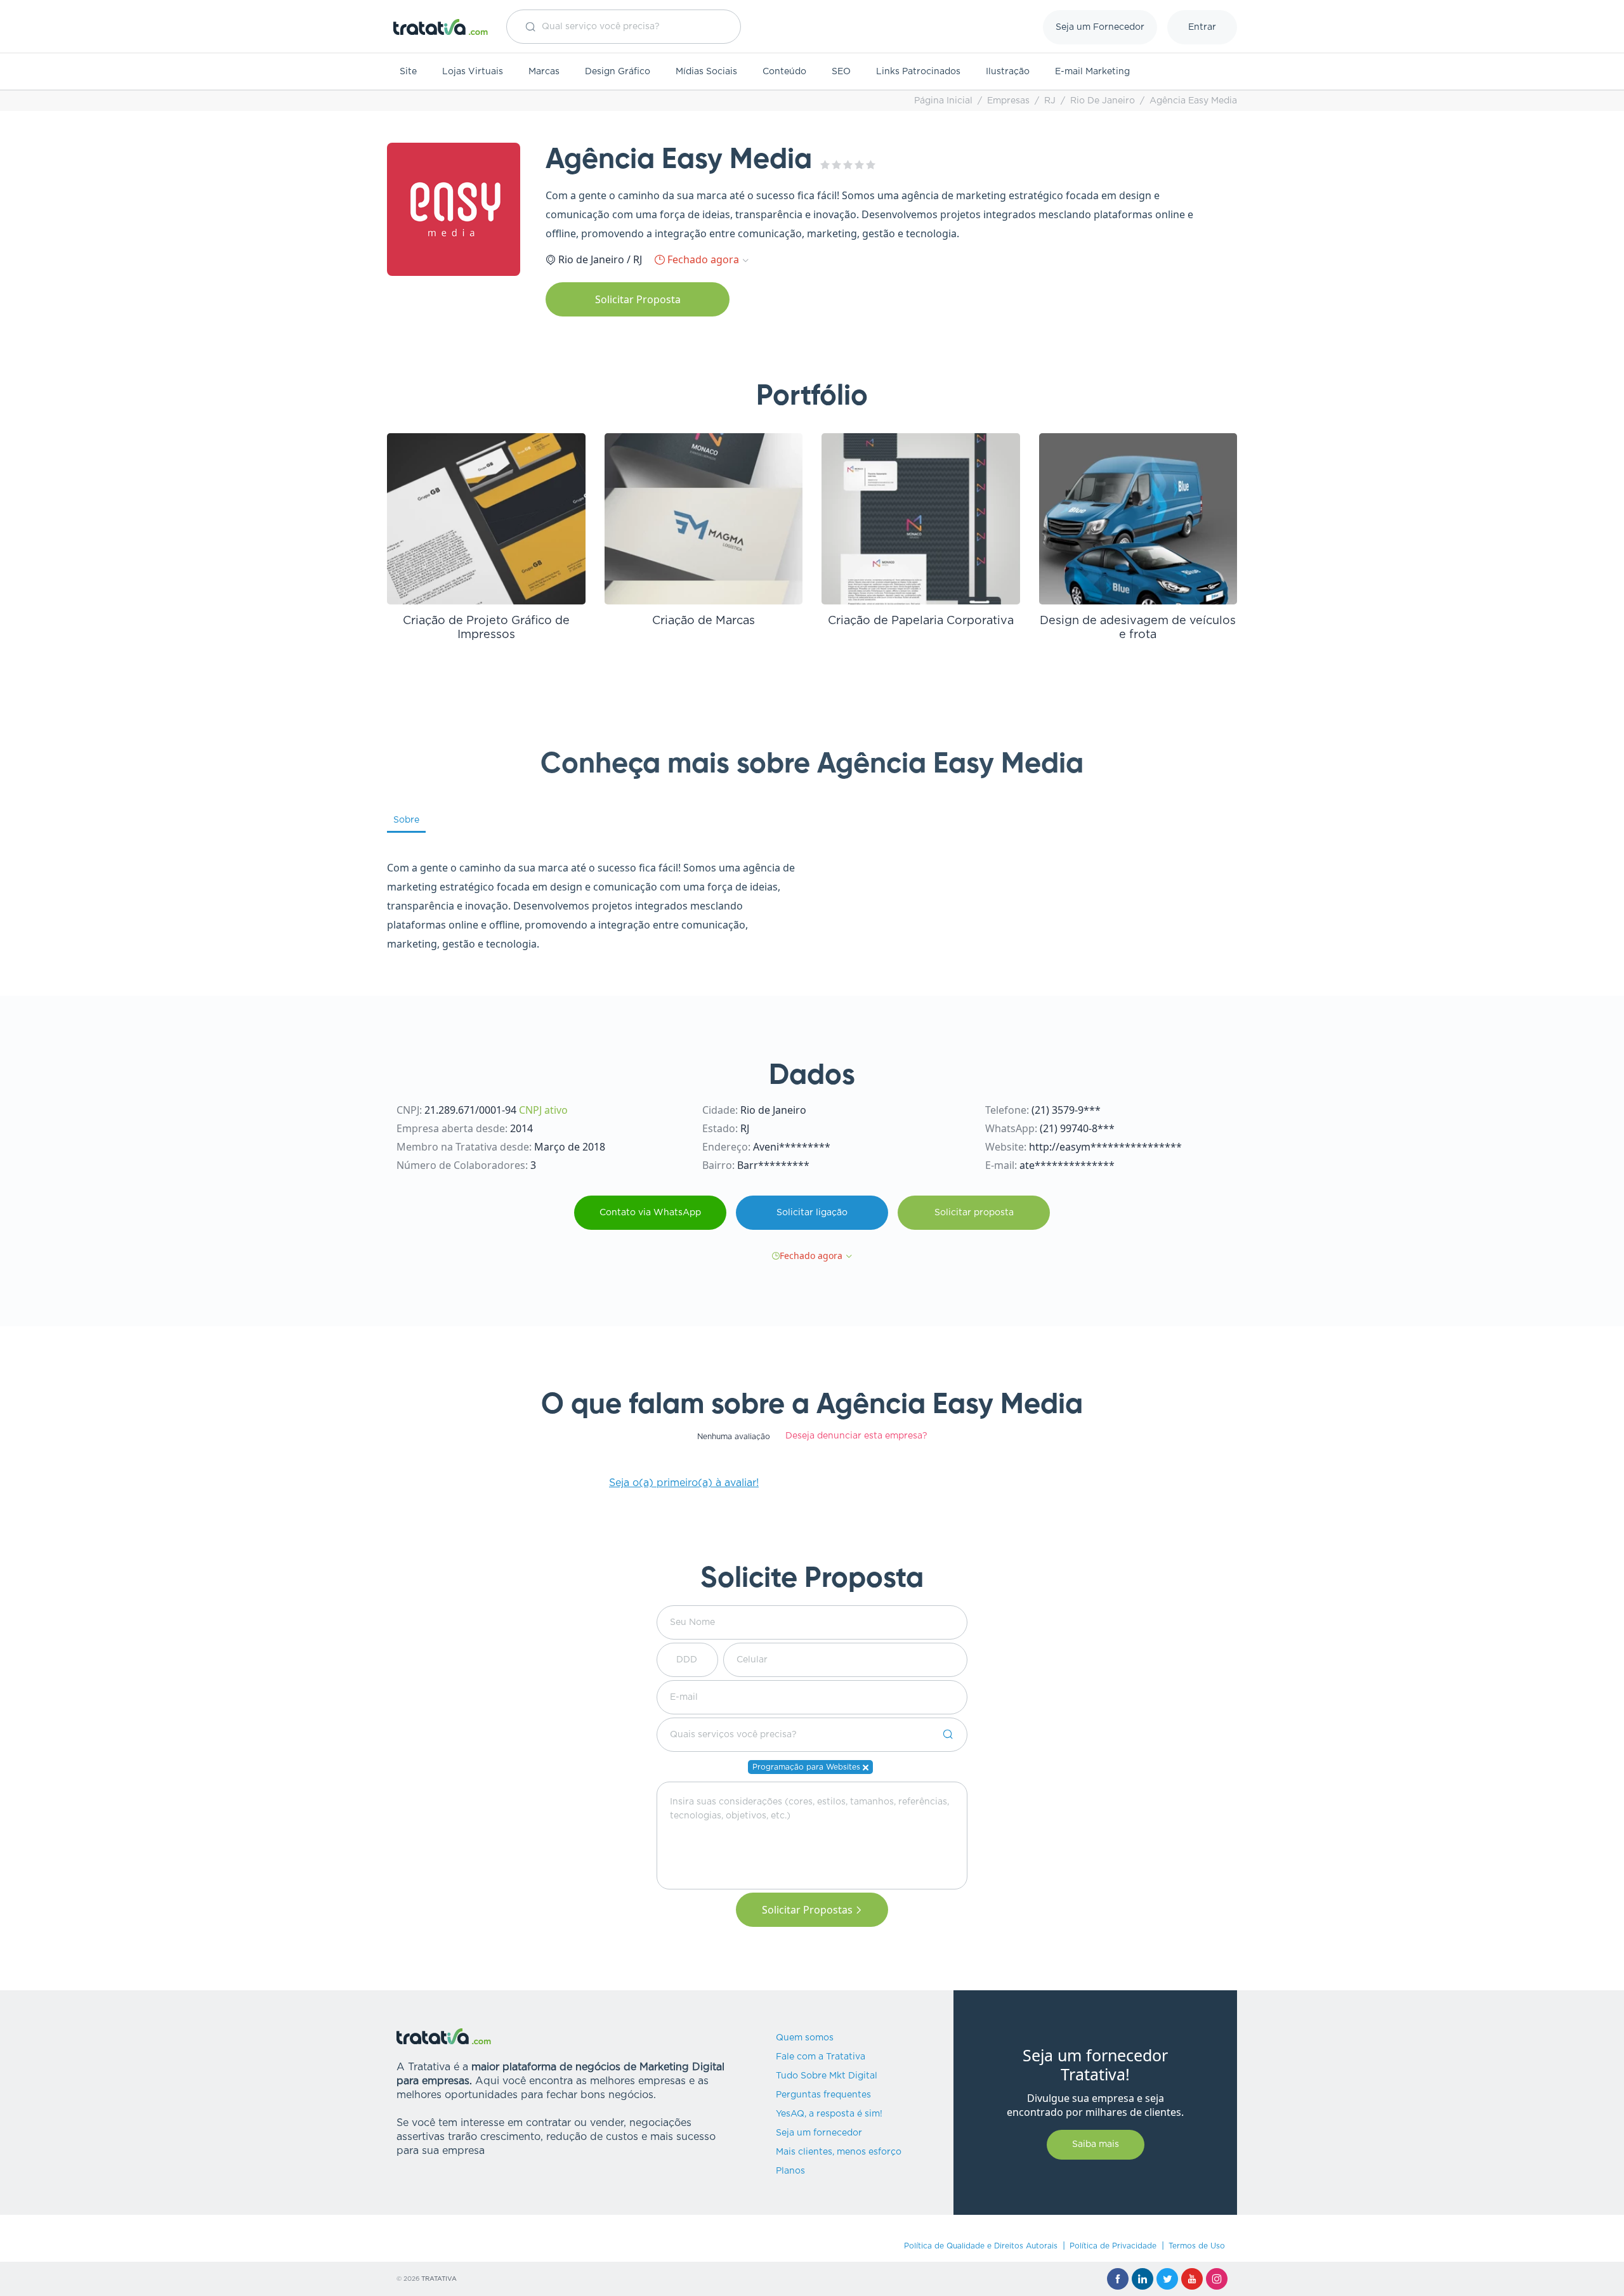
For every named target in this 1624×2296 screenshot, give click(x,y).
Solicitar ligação (812, 1213)
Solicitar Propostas (807, 1910)
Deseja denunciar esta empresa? (856, 1436)
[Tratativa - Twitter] (1167, 2279)
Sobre (406, 820)
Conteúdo (784, 72)
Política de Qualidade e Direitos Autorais (981, 2246)
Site (408, 72)
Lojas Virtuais (473, 72)
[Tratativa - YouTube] (1192, 2279)
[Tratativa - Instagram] (1217, 2279)
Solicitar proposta (974, 1213)
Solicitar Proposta (638, 299)
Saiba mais (1096, 2144)
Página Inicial (943, 101)
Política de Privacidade (1113, 2246)
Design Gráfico (618, 72)
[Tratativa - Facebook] (1118, 2279)
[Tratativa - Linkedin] (1143, 2279)
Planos (790, 2171)
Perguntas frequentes (823, 2095)
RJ (1050, 101)
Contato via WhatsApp (650, 1213)
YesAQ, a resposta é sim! (829, 2114)
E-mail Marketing (1092, 72)
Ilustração (1008, 72)
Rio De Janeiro (1103, 101)
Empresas (1008, 101)
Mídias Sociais (706, 72)
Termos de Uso (1197, 2246)
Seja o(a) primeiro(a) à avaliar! (684, 1483)
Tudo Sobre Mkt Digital (827, 2076)
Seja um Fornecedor (1100, 27)
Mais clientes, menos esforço (839, 2152)
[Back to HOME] (441, 27)
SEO (841, 72)
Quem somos (805, 2038)
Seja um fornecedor (819, 2133)
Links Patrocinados (918, 72)
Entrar (1202, 27)
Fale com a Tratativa (821, 2057)
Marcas (544, 72)
